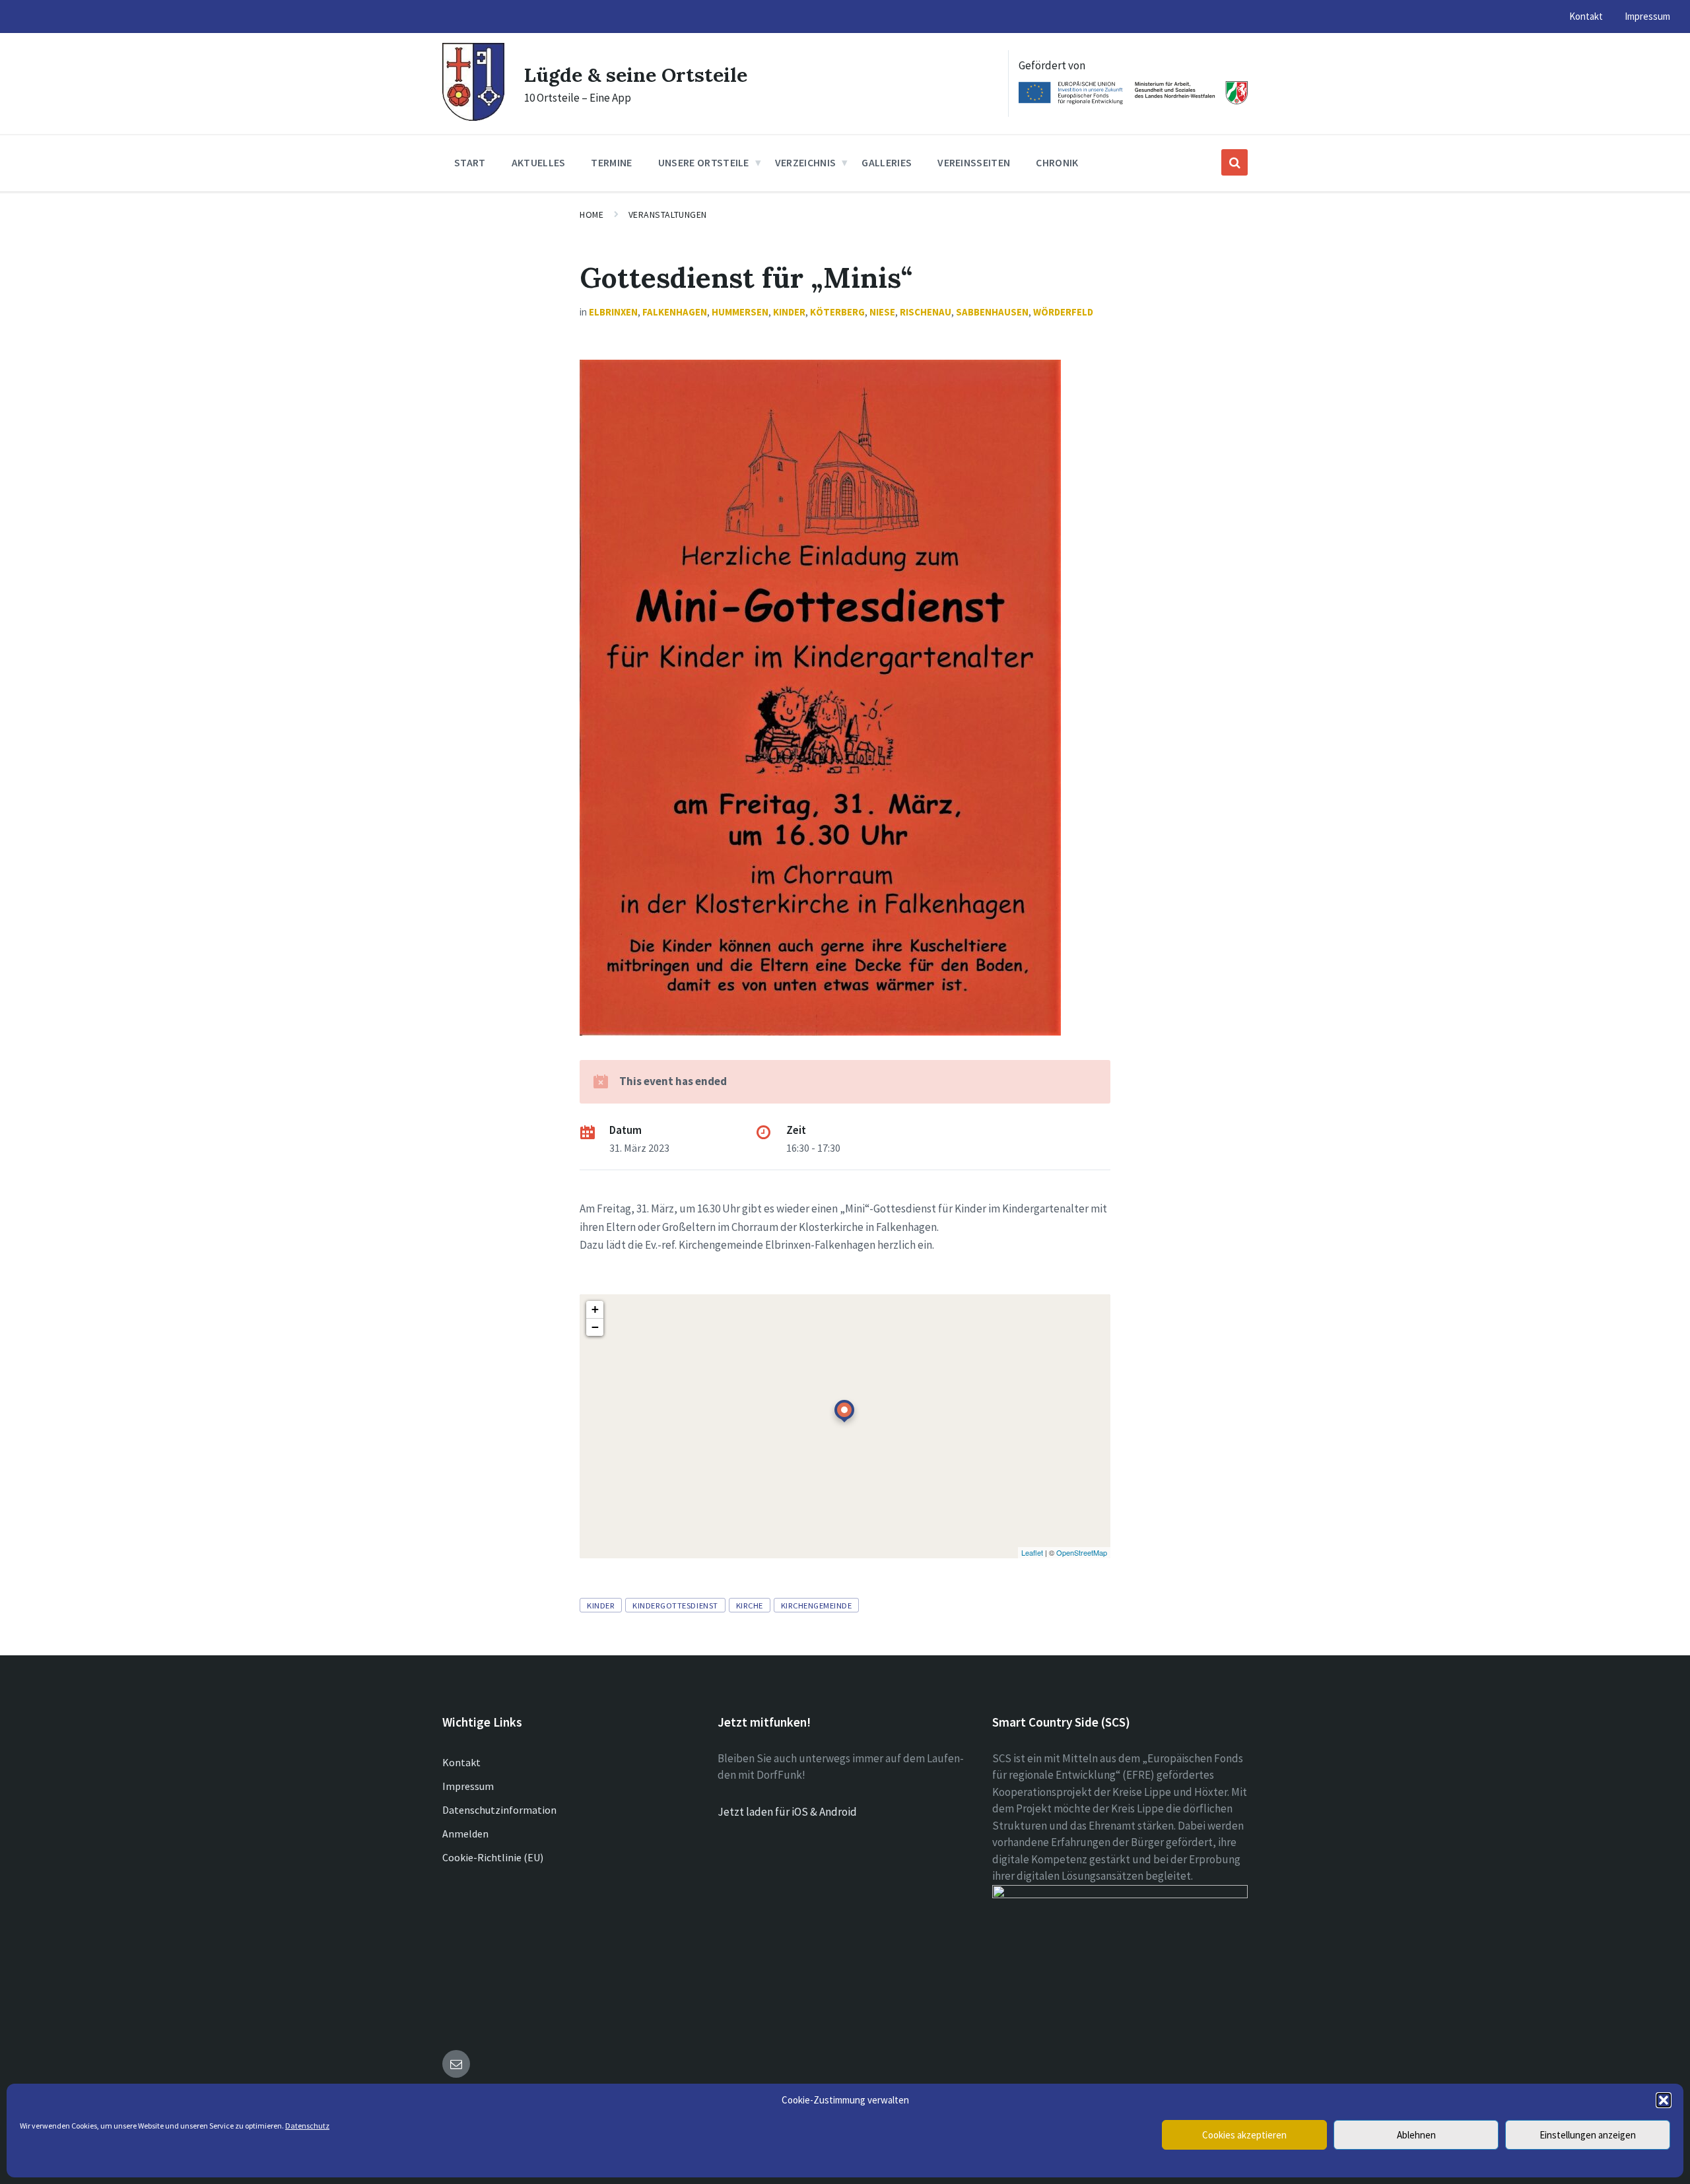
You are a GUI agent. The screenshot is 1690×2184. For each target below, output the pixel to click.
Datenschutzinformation (499, 1810)
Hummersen (740, 312)
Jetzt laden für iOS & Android (787, 1812)
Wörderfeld (1063, 312)
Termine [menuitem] (611, 162)
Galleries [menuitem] (887, 162)
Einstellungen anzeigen (1588, 2135)
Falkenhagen (675, 312)
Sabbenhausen (992, 312)
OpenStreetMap (1082, 1552)
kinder (601, 1605)
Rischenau (926, 312)
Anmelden (465, 1834)
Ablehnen (1416, 2135)
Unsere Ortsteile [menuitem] (704, 162)
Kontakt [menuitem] (1586, 16)
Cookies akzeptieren (1244, 2135)
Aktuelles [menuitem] (539, 162)
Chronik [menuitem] (1057, 162)
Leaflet (1032, 1552)
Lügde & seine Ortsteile (636, 75)
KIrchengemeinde (817, 1605)
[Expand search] (1234, 162)
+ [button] (595, 1309)
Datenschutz (307, 2126)
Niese (882, 312)
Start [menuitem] (470, 162)
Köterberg (837, 312)
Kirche (750, 1605)
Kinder (789, 312)
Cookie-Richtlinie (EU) (493, 1857)
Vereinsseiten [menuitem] (974, 162)
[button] (1664, 2100)
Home (591, 215)
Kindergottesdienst (675, 1605)
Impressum (468, 1786)
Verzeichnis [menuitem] (806, 162)
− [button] (595, 1327)
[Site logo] (473, 117)
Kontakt (461, 1762)
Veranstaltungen (668, 215)
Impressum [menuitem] (1647, 16)
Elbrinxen (613, 312)
